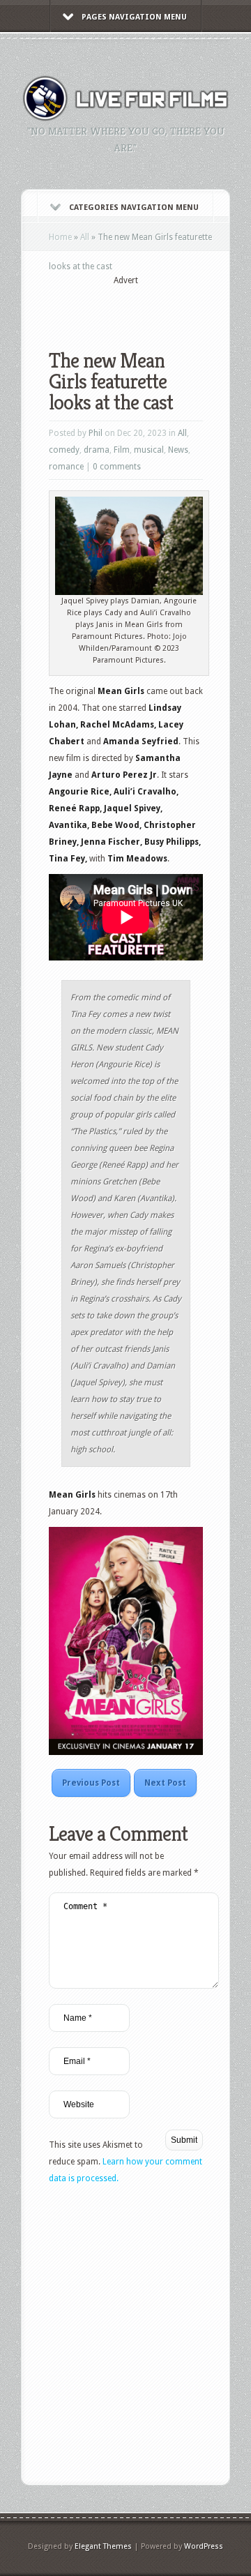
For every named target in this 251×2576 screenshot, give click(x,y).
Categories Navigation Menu (134, 208)
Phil (96, 433)
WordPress (204, 2546)
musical (149, 450)
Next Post (165, 1783)
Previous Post (91, 1783)
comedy (64, 450)
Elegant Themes (103, 2546)
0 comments (117, 467)
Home (60, 237)
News (178, 450)
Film (122, 450)
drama (97, 450)
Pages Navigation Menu (134, 17)
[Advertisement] (150, 308)
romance (66, 467)
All (85, 237)
